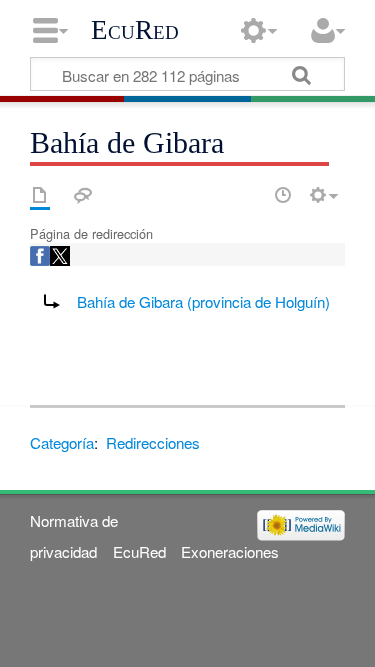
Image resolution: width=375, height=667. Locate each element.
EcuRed (135, 30)
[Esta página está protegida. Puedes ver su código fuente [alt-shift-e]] (248, 195)
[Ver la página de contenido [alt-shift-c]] (40, 195)
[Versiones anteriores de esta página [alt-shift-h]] (283, 195)
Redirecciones (153, 442)
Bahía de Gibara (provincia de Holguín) (203, 301)
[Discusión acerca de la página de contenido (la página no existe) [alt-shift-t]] (83, 195)
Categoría (62, 442)
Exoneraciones (230, 551)
